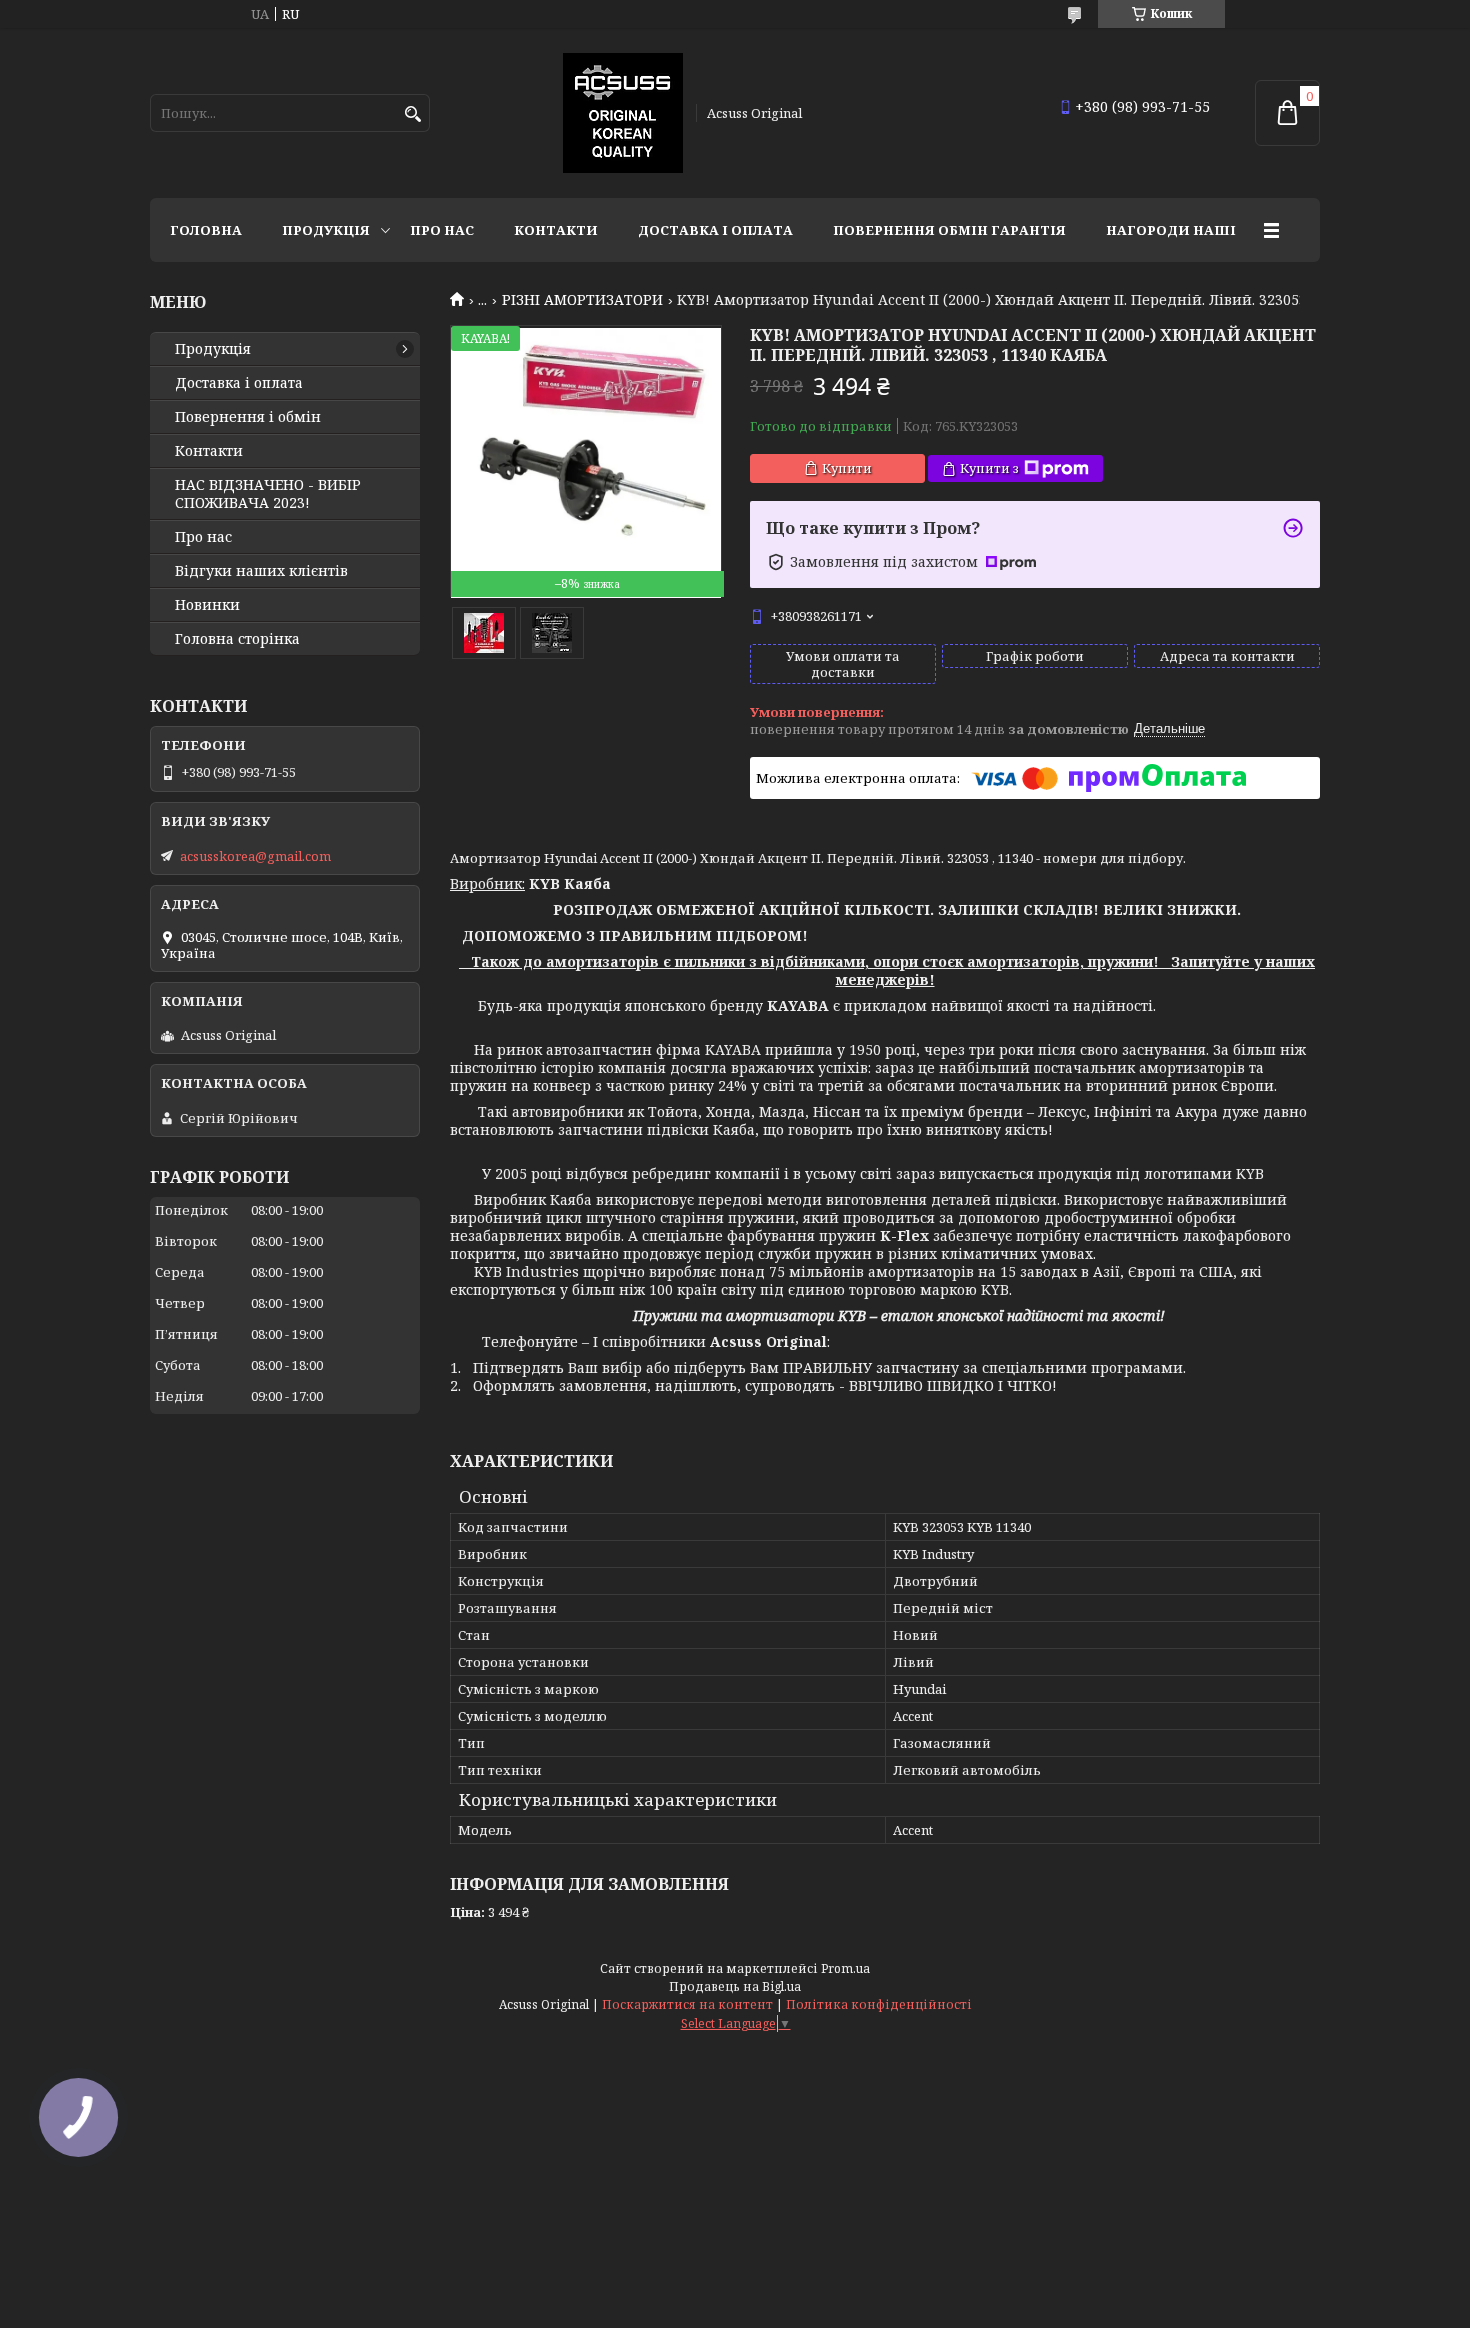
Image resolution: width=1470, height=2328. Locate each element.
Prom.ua (845, 1968)
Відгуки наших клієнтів (261, 571)
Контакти (556, 230)
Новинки (207, 605)
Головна (206, 230)
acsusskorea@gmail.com (255, 856)
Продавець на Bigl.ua (735, 1986)
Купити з (989, 468)
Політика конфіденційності (879, 2004)
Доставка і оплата (715, 230)
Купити (847, 468)
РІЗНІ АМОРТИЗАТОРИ (582, 300)
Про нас (442, 230)
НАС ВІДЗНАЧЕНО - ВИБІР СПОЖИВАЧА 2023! (268, 494)
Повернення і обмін (248, 417)
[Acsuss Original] (623, 113)
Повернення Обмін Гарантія (949, 230)
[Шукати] (412, 114)
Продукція (326, 230)
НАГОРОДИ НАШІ (1171, 230)
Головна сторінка (237, 639)
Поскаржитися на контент (687, 2004)
